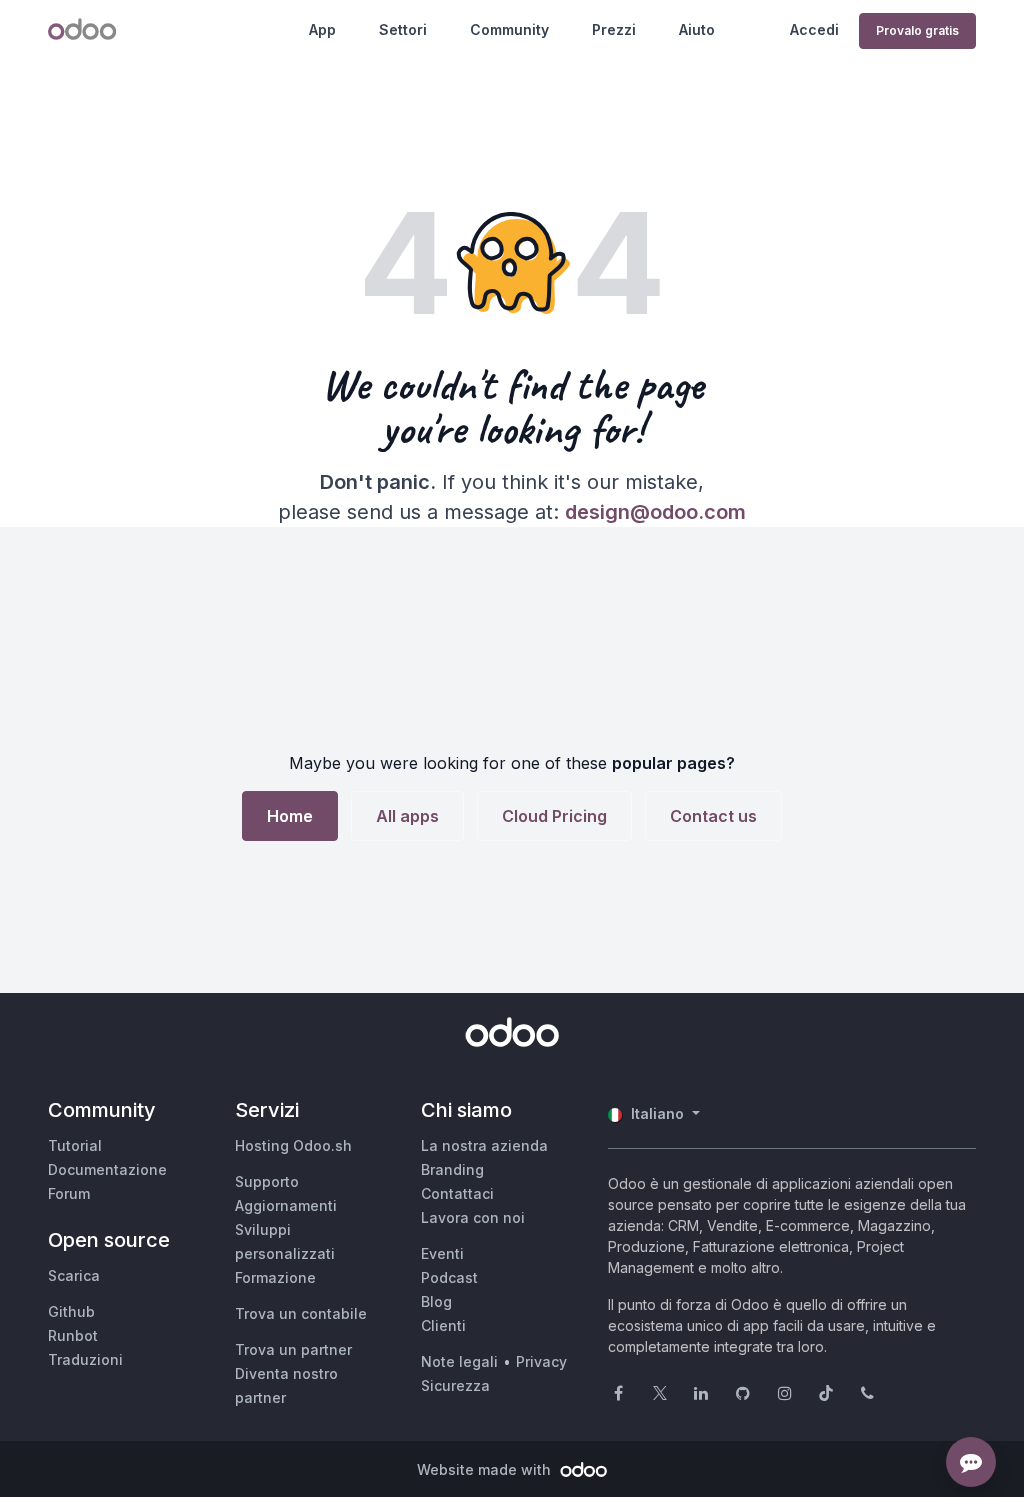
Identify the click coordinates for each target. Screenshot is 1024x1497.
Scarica (74, 1275)
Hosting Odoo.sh (293, 1145)
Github (71, 1311)
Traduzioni (85, 1359)
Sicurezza (455, 1385)
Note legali (459, 1361)
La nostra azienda (484, 1145)
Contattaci (457, 1193)
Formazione (275, 1277)
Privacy (541, 1361)
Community (509, 29)
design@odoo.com (655, 512)
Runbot (73, 1335)
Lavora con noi (473, 1217)
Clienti (443, 1325)
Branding (452, 1169)
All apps (407, 816)
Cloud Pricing (554, 816)
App (322, 29)
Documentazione (107, 1169)
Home (290, 816)
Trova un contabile (301, 1313)
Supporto (267, 1181)
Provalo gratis (917, 30)
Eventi (442, 1253)
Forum (69, 1193)
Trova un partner (293, 1349)
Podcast (449, 1277)
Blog (436, 1301)
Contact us (713, 816)
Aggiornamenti (286, 1205)
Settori (403, 29)
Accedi (814, 29)
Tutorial (75, 1145)
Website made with (486, 1469)
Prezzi (614, 29)
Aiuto (697, 29)
